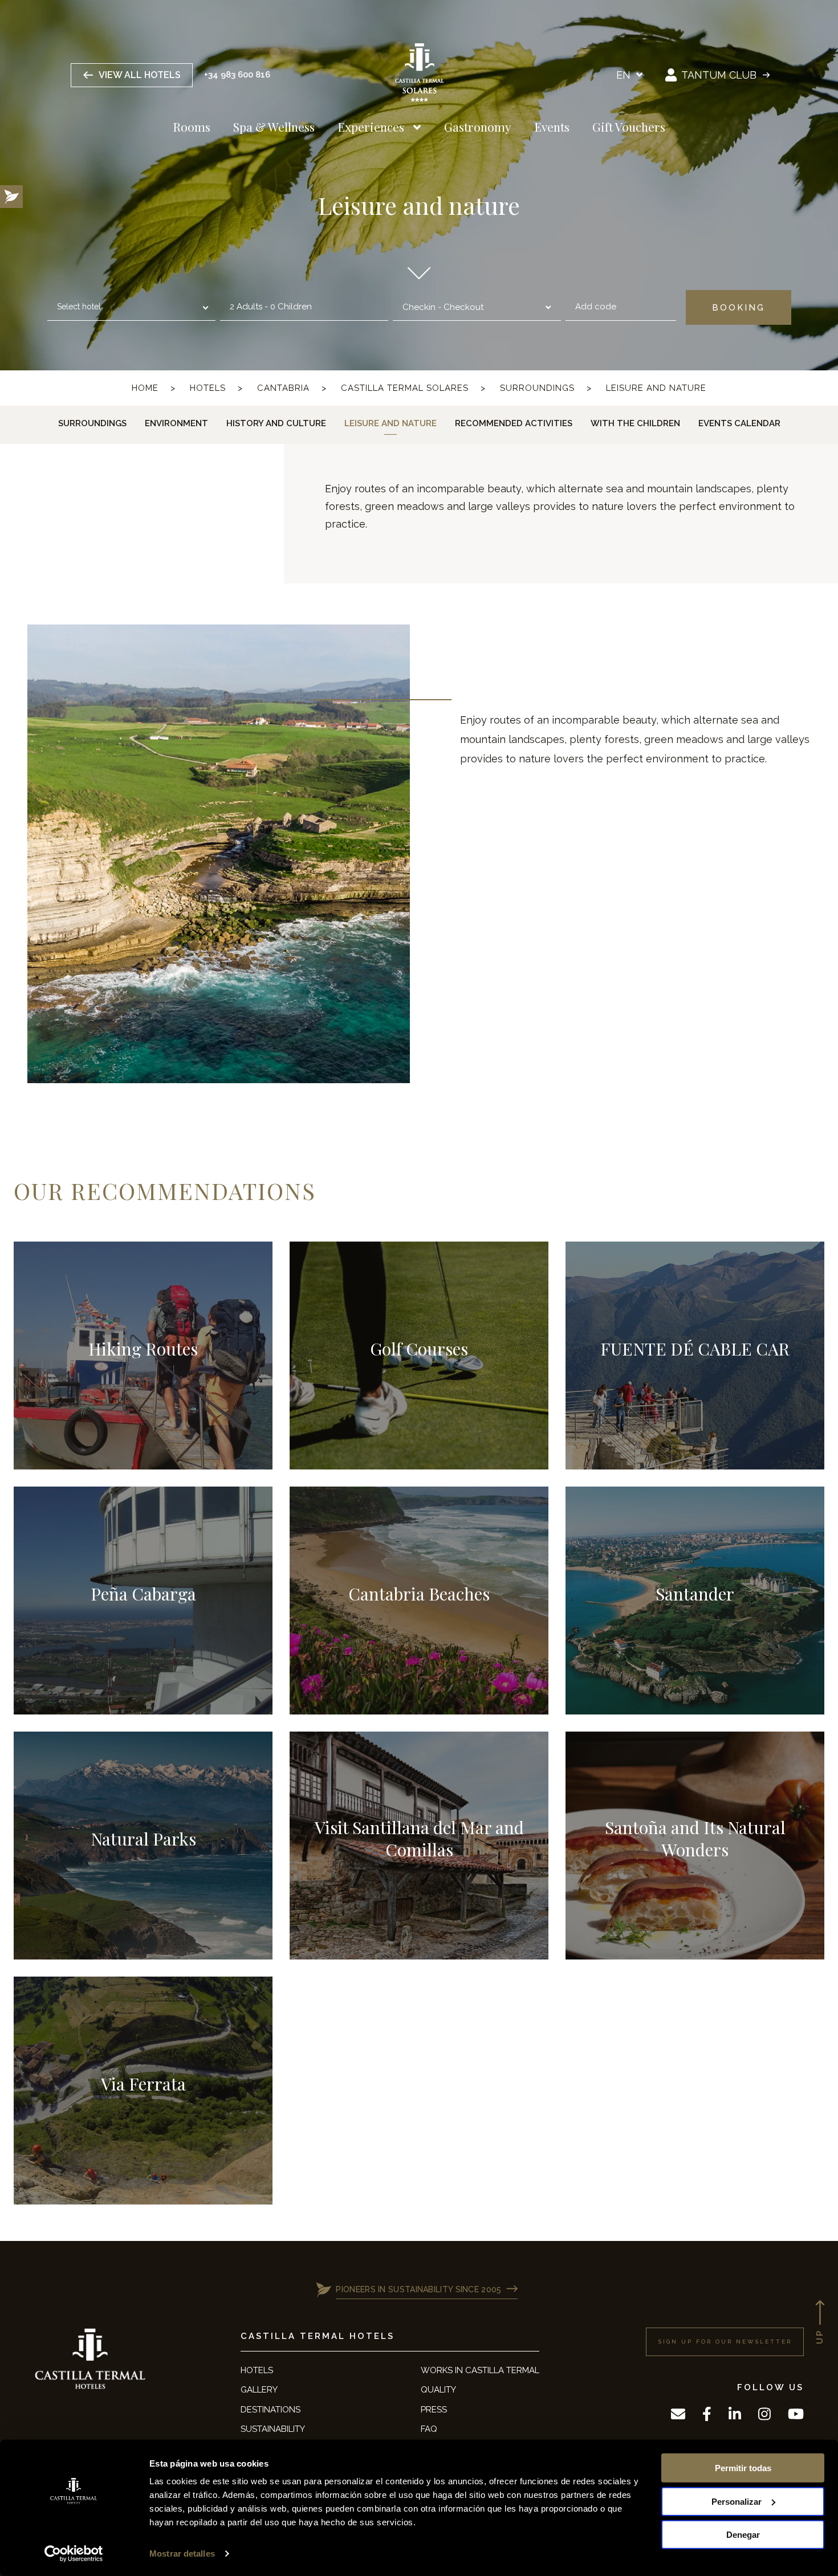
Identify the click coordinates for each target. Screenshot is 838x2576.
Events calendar (739, 423)
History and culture (276, 423)
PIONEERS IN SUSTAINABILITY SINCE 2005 (418, 2289)
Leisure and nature (656, 388)
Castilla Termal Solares (405, 388)
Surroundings (537, 388)
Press (434, 2410)
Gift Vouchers (629, 126)
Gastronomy (478, 126)
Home (145, 388)
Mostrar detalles (182, 2553)
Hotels (208, 388)
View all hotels (140, 75)
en (625, 75)
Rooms (192, 126)
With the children (635, 423)
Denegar (743, 2535)
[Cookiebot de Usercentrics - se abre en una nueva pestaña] (74, 2554)
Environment (176, 423)
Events (552, 126)
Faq (429, 2429)
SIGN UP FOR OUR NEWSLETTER (725, 2342)
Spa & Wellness (274, 126)
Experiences (371, 126)
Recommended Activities (514, 423)
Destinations (270, 2410)
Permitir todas (743, 2468)
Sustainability (273, 2429)
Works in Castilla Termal (480, 2370)
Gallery (259, 2390)
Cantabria (283, 388)
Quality (438, 2390)
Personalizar (737, 2501)
